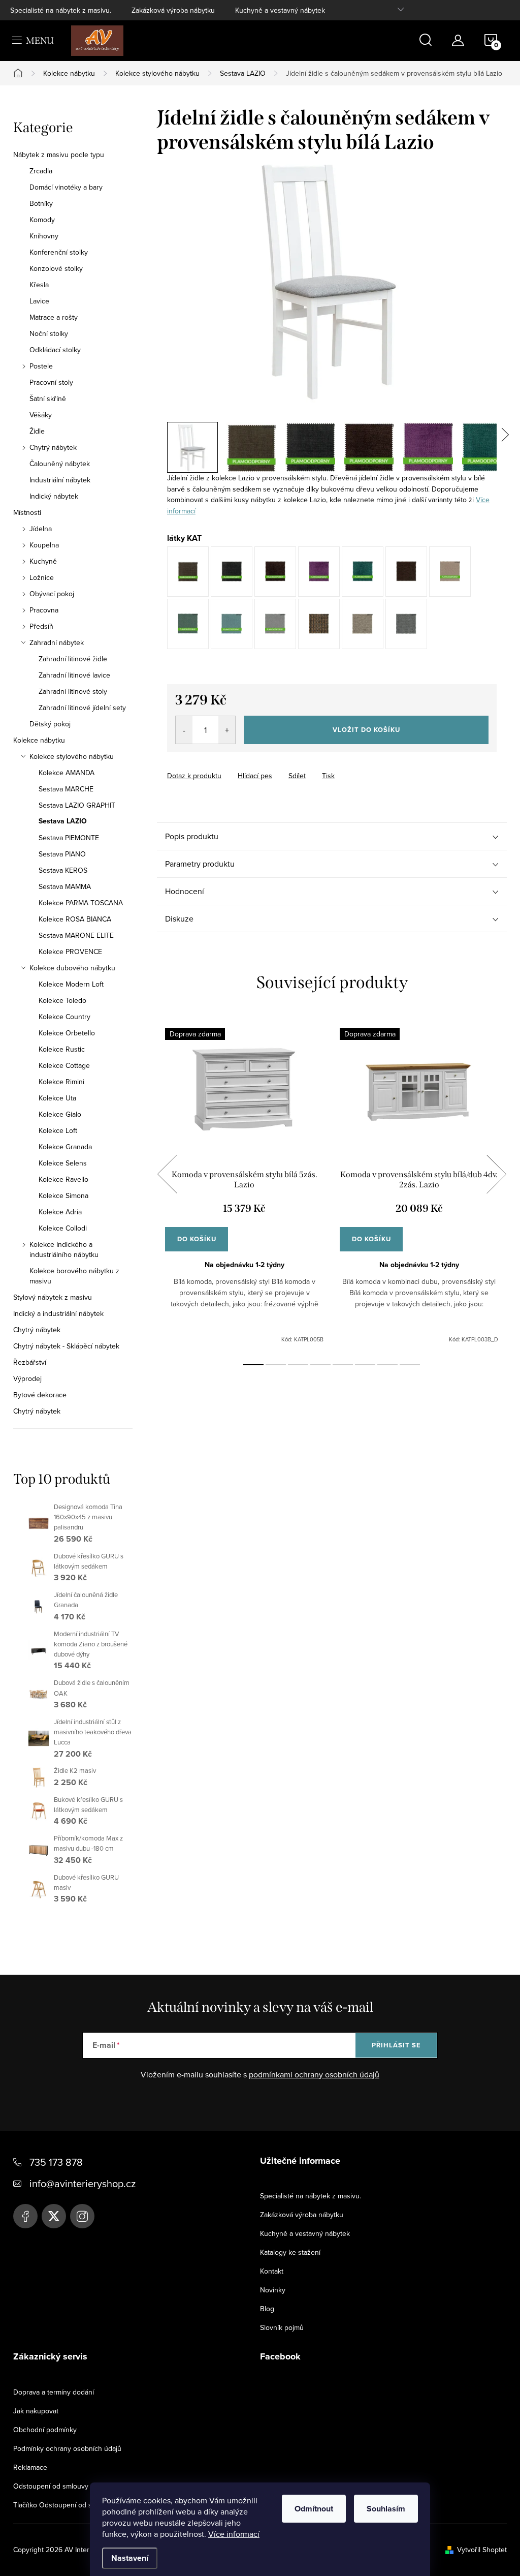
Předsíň (41, 626)
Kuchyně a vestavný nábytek (280, 10)
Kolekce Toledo (62, 1000)
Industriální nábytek (60, 480)
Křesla (39, 285)
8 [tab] (410, 1365)
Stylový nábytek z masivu (53, 1297)
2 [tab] (276, 1365)
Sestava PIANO (62, 854)
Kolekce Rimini (61, 1082)
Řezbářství (30, 1362)
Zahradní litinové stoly (73, 691)
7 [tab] (387, 1365)
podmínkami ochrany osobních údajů (314, 2074)
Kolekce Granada (65, 1147)
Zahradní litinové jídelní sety (82, 708)
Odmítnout (314, 2509)
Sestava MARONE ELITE (76, 935)
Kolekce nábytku (39, 740)
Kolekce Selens (63, 1163)
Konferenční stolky (59, 252)
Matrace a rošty (54, 317)
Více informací (234, 2534)
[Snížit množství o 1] (184, 730)
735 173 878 (56, 2162)
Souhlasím (386, 2509)
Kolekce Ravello (63, 1179)
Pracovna (44, 610)
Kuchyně (43, 561)
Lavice (39, 301)
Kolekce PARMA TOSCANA (81, 903)
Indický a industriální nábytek (58, 1313)
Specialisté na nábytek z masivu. (61, 10)
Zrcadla (41, 171)
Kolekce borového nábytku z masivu (74, 1276)
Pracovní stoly (51, 382)
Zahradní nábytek (57, 642)
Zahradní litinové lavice (74, 675)
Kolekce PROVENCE (70, 952)
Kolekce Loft (58, 1130)
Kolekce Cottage (64, 1065)
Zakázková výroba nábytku (173, 10)
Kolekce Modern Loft (71, 984)
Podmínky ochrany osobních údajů (67, 2448)
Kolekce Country (64, 1017)
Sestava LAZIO (63, 821)
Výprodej (27, 1378)
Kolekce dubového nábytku (72, 968)
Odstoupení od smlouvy (51, 2486)
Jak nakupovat (36, 2411)
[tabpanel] (244, 1186)
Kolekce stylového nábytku (72, 756)
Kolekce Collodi (63, 1228)
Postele (41, 366)
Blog (267, 2309)
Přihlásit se (396, 2045)
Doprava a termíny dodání (54, 2392)
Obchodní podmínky (45, 2430)
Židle (37, 431)
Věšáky (41, 415)
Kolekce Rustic (62, 1049)
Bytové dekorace (40, 1395)
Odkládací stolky (55, 350)
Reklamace (30, 2467)
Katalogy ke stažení (290, 2252)
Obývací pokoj (52, 594)
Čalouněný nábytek (60, 464)
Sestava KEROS (63, 870)
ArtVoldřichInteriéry (25, 2216)
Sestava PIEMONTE (69, 838)
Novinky (273, 2290)
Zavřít (223, 766)
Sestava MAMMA (65, 886)
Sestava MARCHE (66, 789)
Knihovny (44, 236)
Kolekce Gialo (60, 1114)
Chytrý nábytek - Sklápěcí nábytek (66, 1346)
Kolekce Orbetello (67, 1033)
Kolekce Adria (60, 1212)
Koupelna (44, 545)
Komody (42, 220)
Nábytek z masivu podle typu (59, 155)
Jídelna (41, 529)
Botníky (41, 203)
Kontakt (272, 2271)
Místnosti (27, 512)
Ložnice (42, 577)
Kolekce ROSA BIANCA (75, 919)
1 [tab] (253, 1365)
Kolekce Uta (57, 1098)
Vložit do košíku (366, 730)
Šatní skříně (48, 398)
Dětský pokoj (50, 724)
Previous (167, 1174)
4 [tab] (320, 1365)
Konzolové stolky (56, 268)
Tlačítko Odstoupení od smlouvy (64, 2505)
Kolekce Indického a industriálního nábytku (64, 1249)
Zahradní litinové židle (73, 659)
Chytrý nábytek (53, 447)
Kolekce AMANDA (67, 773)
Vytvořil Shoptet (482, 2550)
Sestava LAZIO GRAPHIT (77, 805)
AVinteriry (54, 2216)
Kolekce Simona (63, 1195)
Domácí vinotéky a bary (66, 187)
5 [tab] (343, 1365)
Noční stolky (49, 333)
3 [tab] (298, 1365)
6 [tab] (365, 1365)
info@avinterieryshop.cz (83, 2183)
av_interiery (82, 2216)
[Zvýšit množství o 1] (227, 730)
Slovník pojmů (282, 2327)
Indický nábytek (54, 496)
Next (496, 1174)
